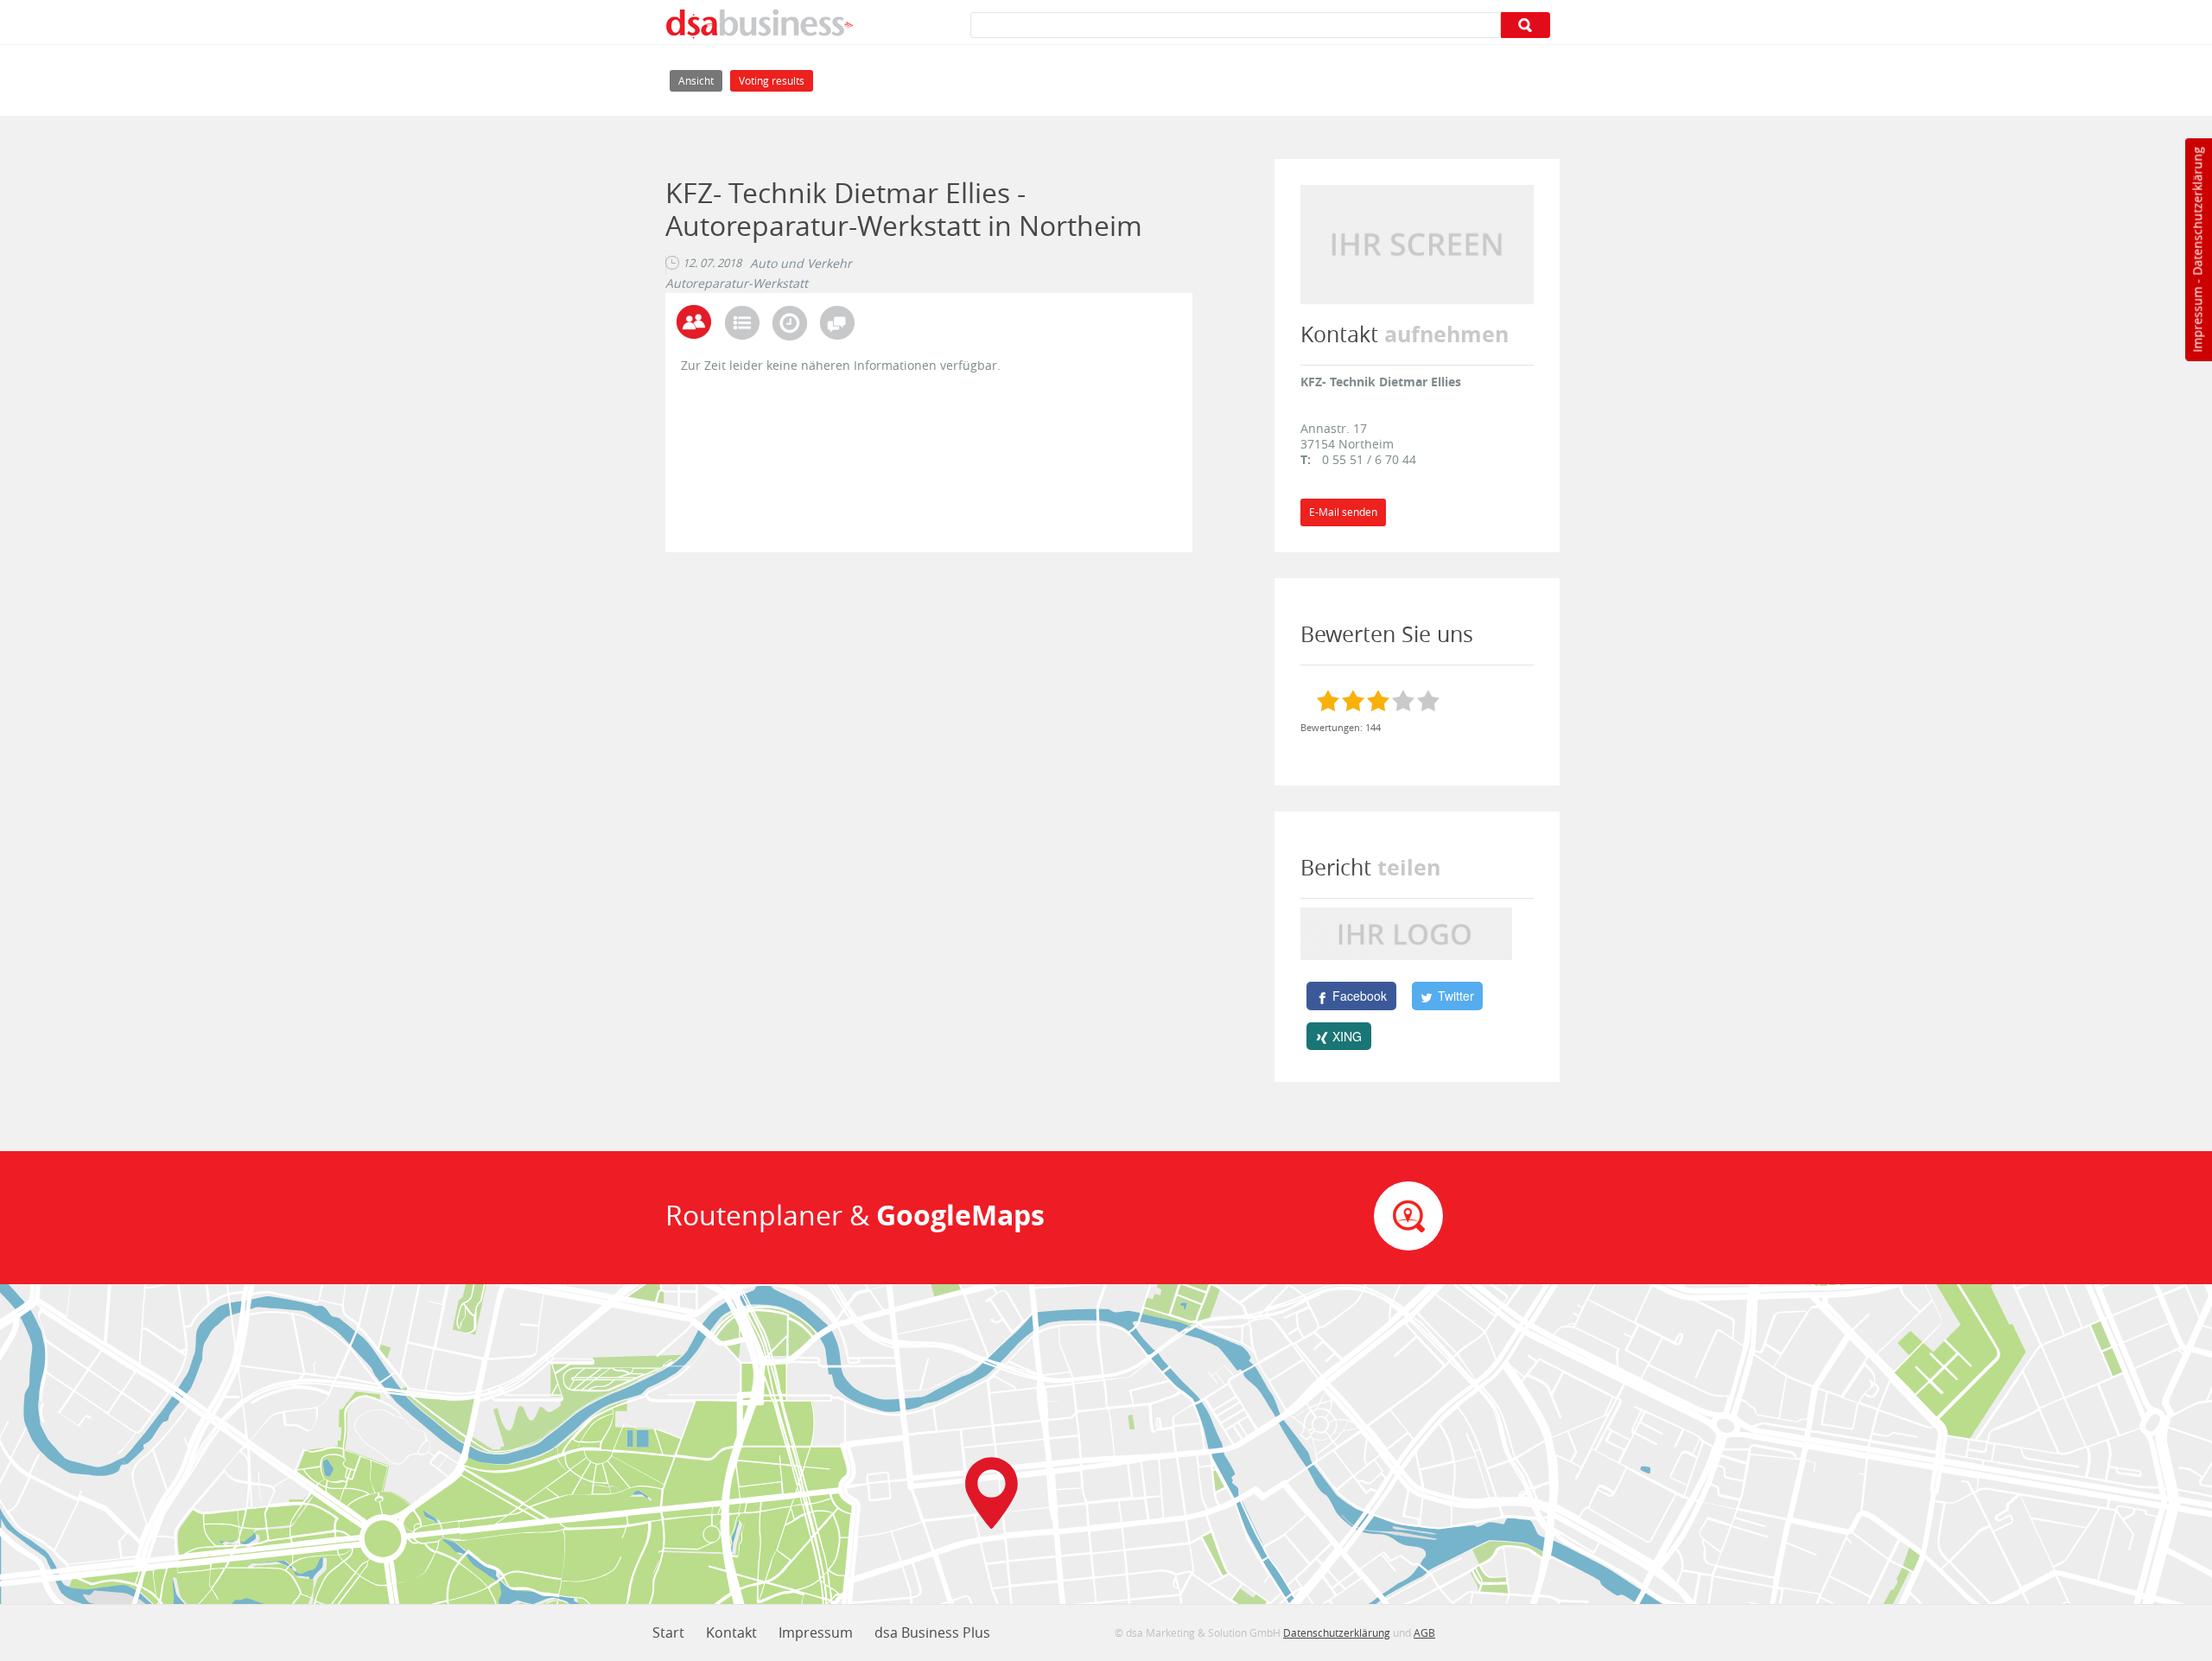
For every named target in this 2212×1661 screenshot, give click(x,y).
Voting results (772, 81)
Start (668, 1632)
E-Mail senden (1343, 512)
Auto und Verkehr (801, 264)
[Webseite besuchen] (1417, 243)
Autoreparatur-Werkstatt (737, 283)
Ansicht (700, 80)
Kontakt (731, 1632)
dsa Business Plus (932, 1632)
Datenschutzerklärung (2197, 211)
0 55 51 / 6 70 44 (1369, 459)
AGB (1424, 1632)
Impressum (2197, 320)
